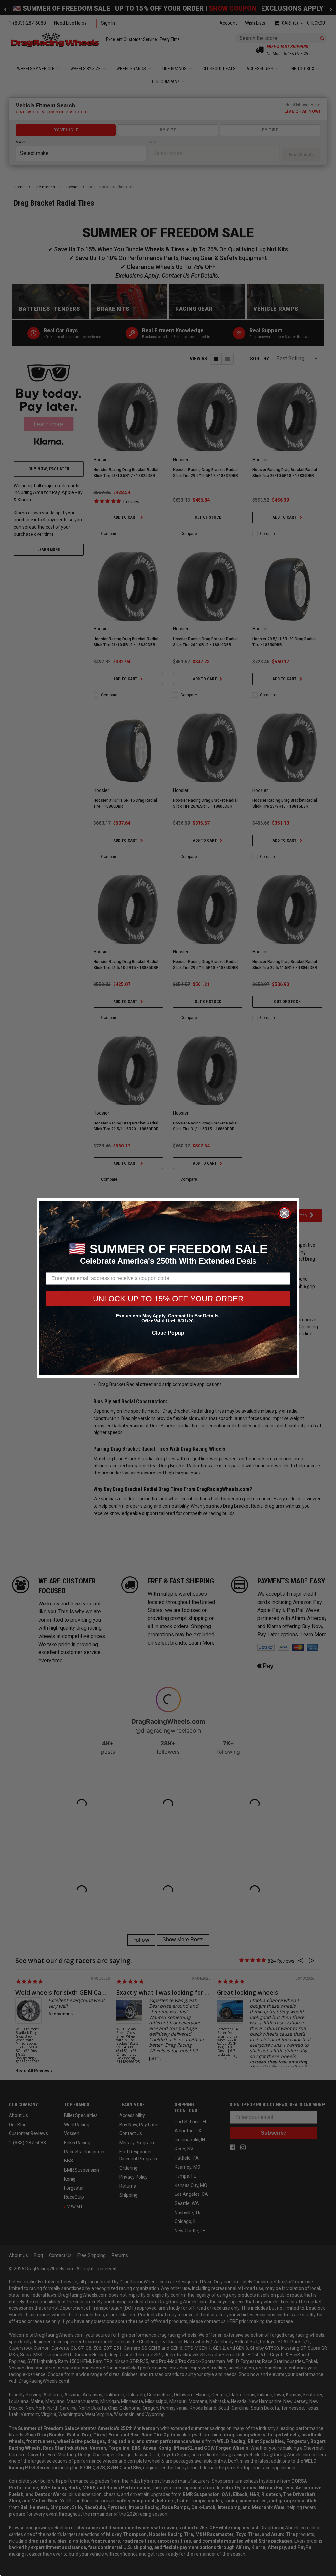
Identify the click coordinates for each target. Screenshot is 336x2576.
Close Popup (168, 1333)
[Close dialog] (284, 1213)
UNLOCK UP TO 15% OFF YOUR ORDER (168, 1299)
